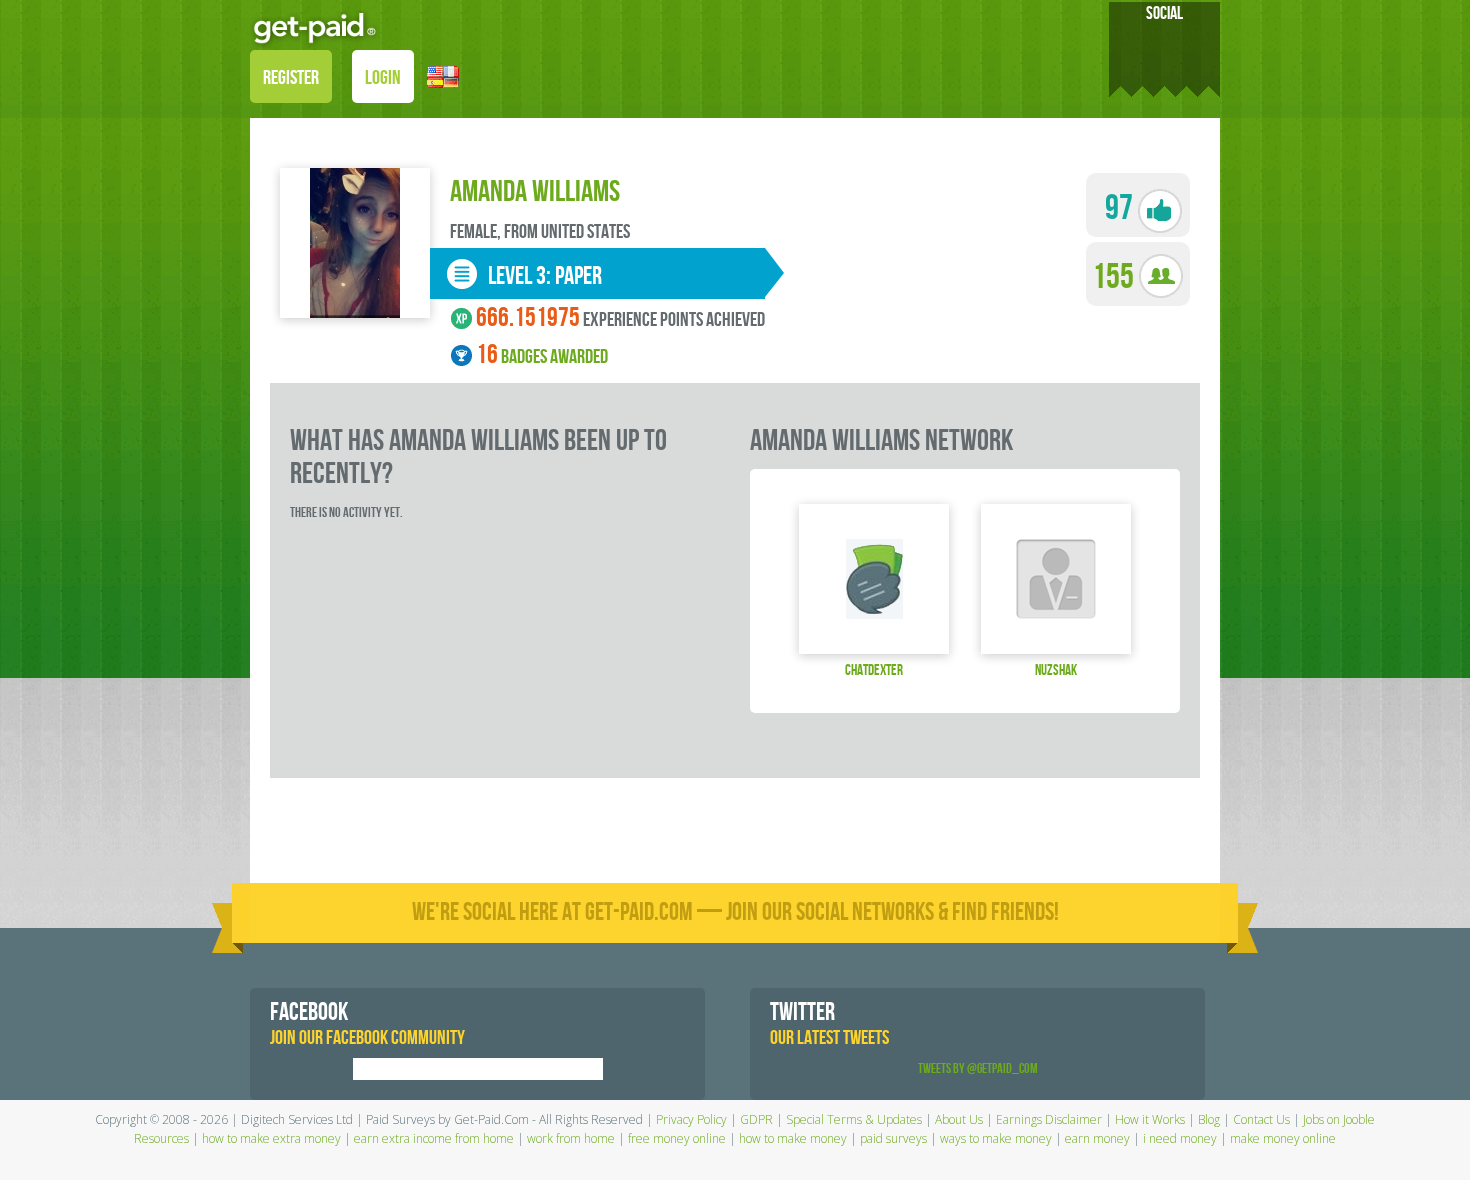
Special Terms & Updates (854, 1119)
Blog (1209, 1119)
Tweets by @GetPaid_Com (978, 1068)
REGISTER (291, 78)
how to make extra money (271, 1138)
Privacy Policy (691, 1119)
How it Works (1150, 1119)
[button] (443, 75)
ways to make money (996, 1138)
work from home (571, 1138)
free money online (677, 1138)
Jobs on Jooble (1339, 1119)
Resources (161, 1138)
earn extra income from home (434, 1138)
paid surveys (893, 1138)
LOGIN (383, 78)
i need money (1180, 1138)
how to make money (793, 1138)
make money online (1283, 1138)
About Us (959, 1119)
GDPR (756, 1119)
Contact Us (1261, 1119)
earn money (1097, 1138)
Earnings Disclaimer (1049, 1119)
